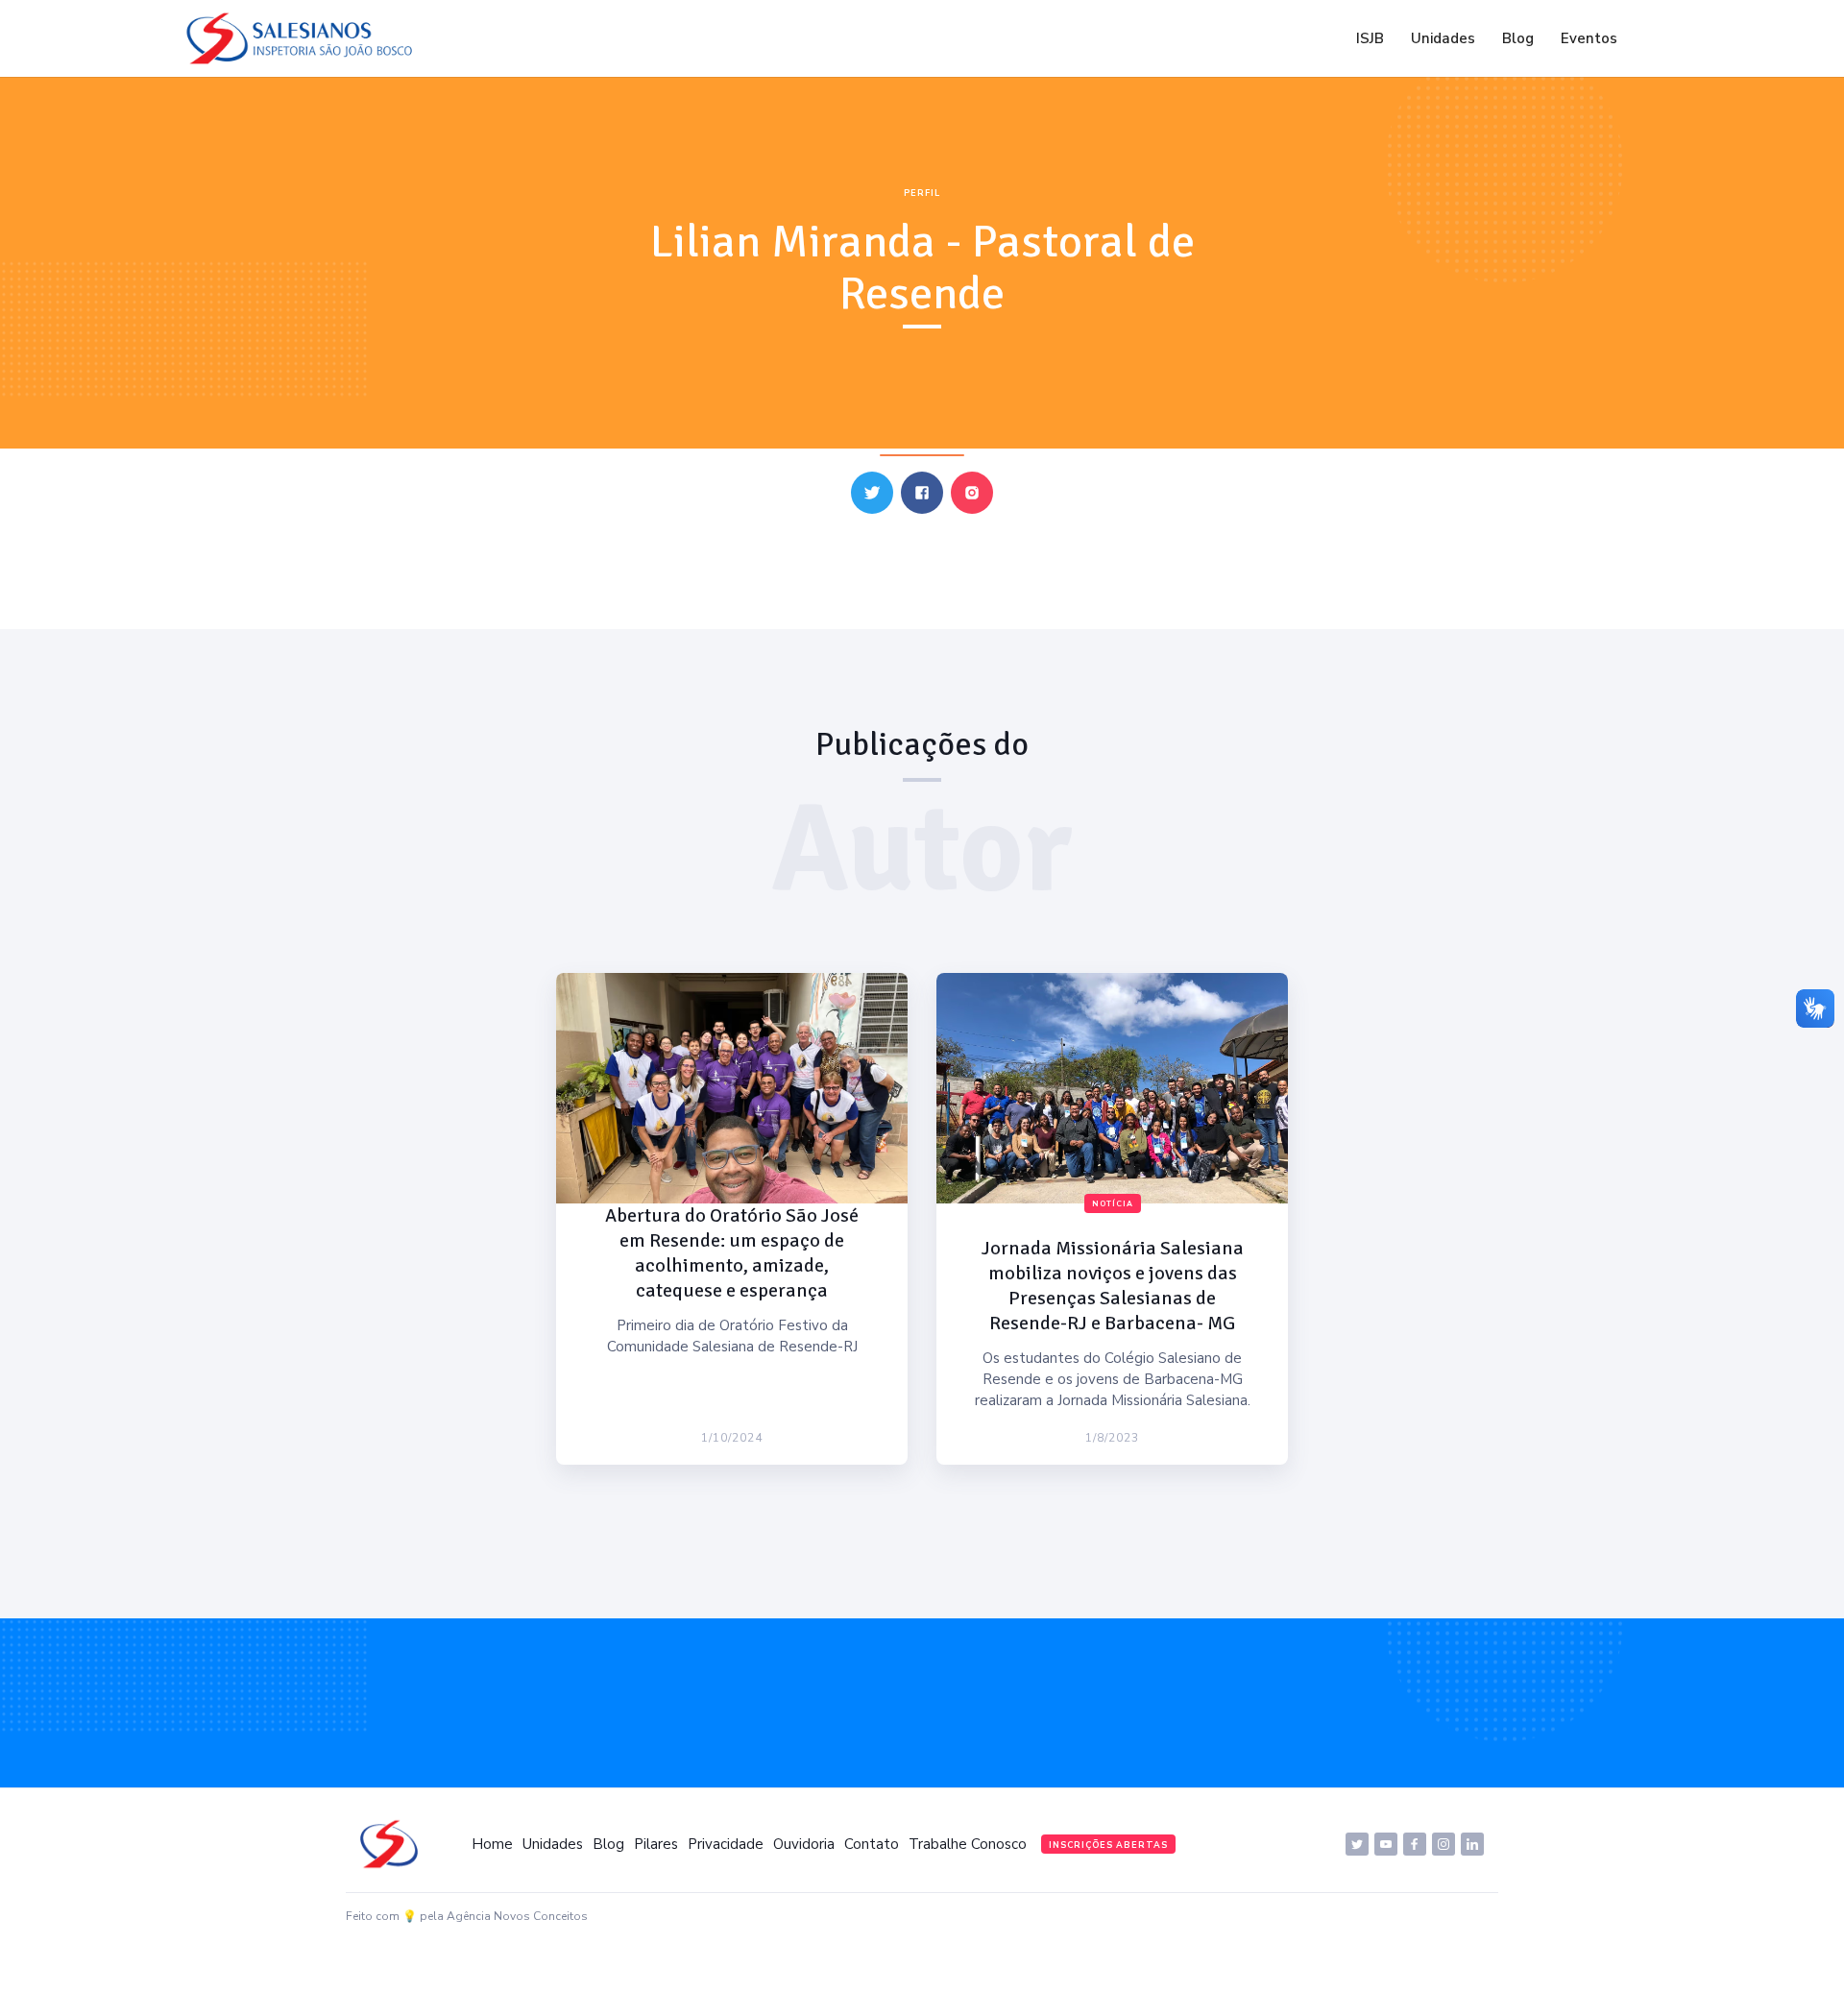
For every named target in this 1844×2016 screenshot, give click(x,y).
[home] (304, 38)
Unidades (1443, 38)
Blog (1518, 38)
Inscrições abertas (1108, 1845)
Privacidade (726, 1844)
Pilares (656, 1844)
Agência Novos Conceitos (517, 1916)
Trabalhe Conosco (968, 1844)
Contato (872, 1844)
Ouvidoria (804, 1844)
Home (492, 1844)
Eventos (1589, 38)
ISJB (1370, 38)
